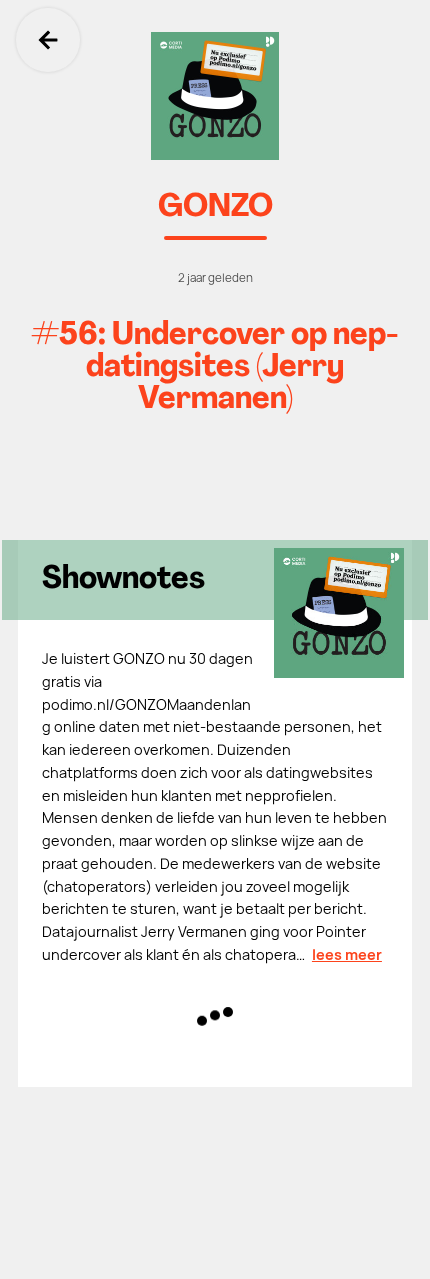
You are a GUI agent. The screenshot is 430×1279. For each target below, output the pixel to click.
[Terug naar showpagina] (215, 96)
